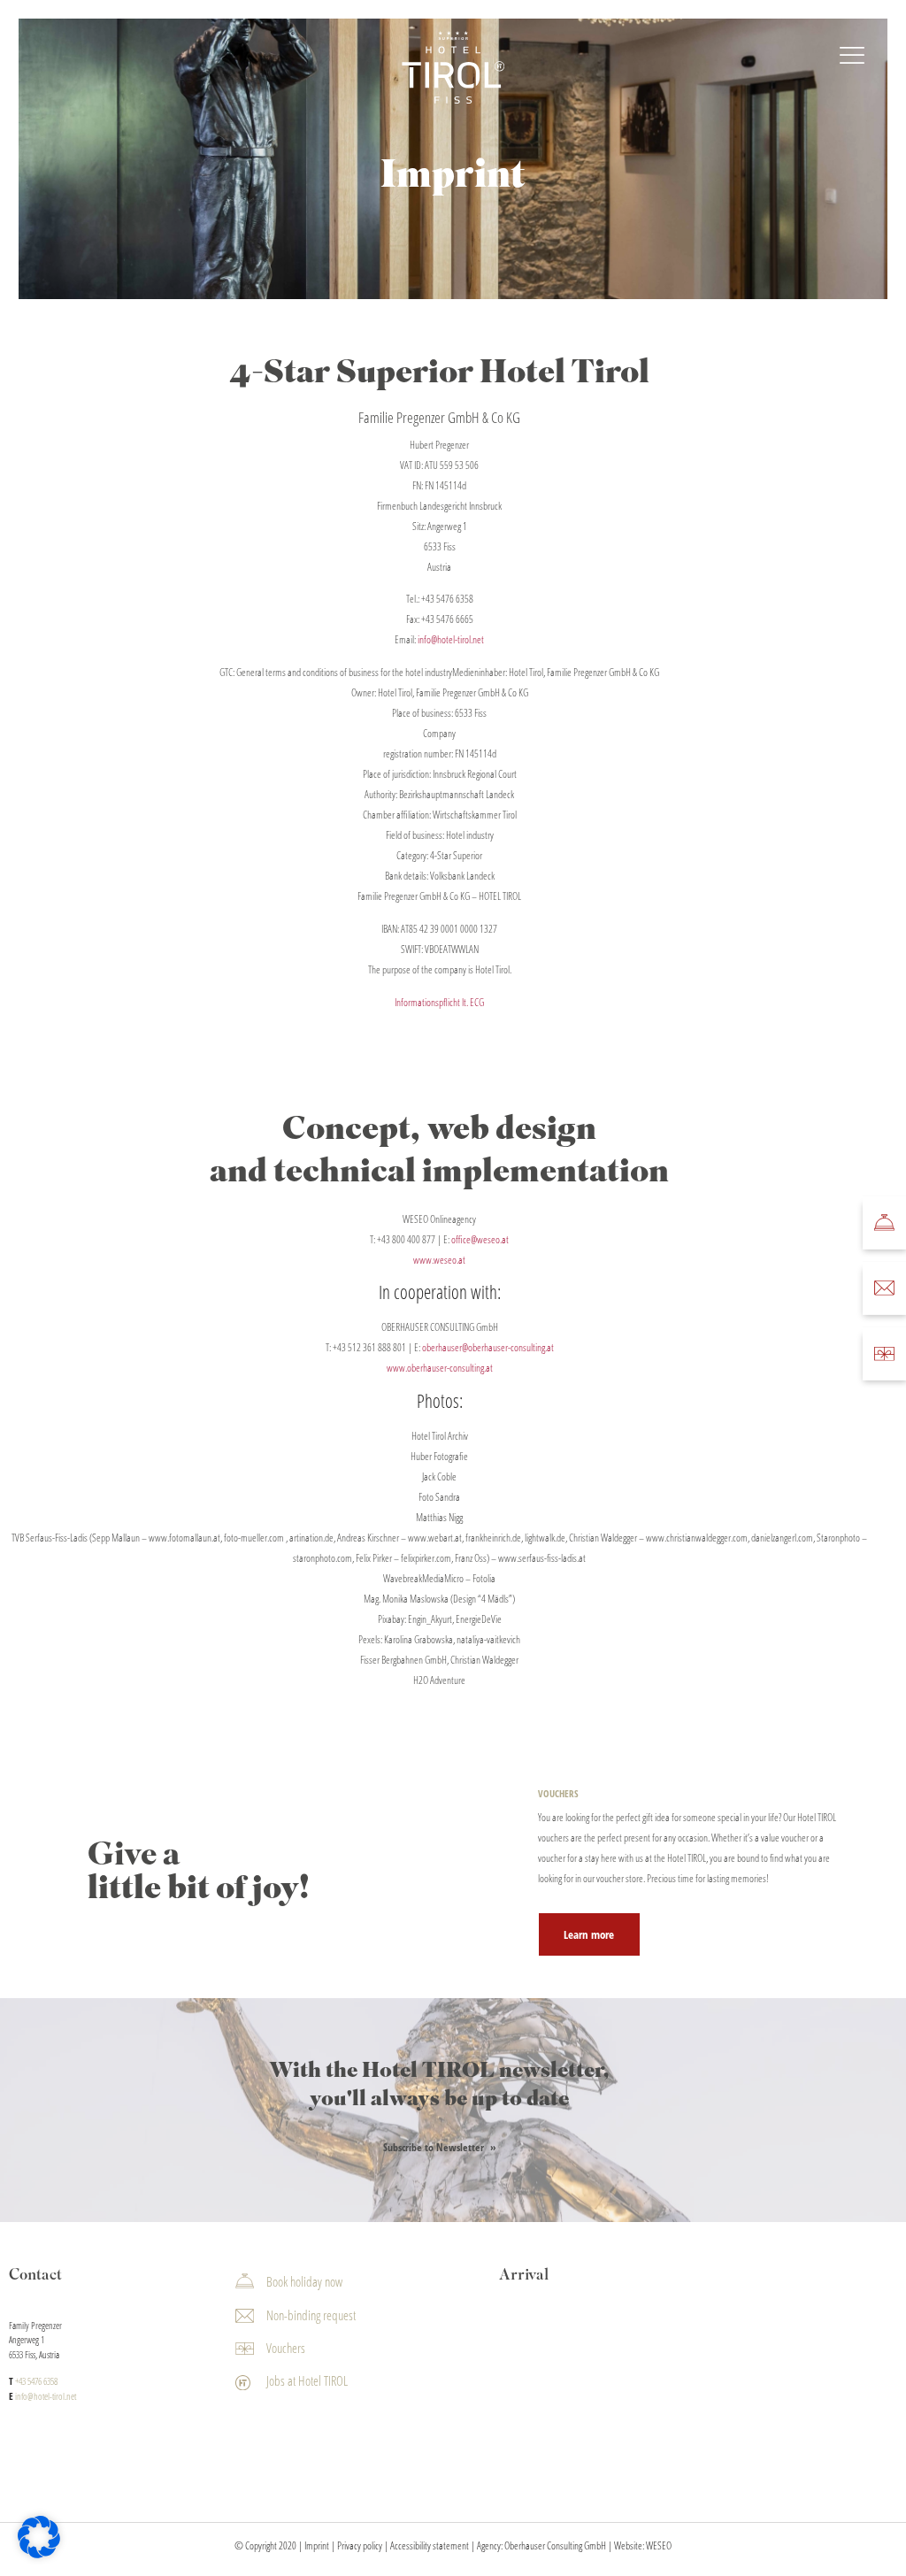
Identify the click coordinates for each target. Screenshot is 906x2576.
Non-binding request (311, 2314)
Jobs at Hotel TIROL (307, 2380)
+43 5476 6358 (447, 599)
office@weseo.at (480, 1239)
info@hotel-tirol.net (451, 639)
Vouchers (286, 2348)
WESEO (659, 2545)
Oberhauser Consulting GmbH (555, 2545)
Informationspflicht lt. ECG (439, 1002)
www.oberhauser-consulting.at (440, 1368)
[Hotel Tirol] (453, 68)
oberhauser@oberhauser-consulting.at (488, 1347)
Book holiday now (304, 2281)
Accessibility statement (430, 2545)
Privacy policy (360, 2545)
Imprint (317, 2545)
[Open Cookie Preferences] (39, 2554)
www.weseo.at (439, 1260)
